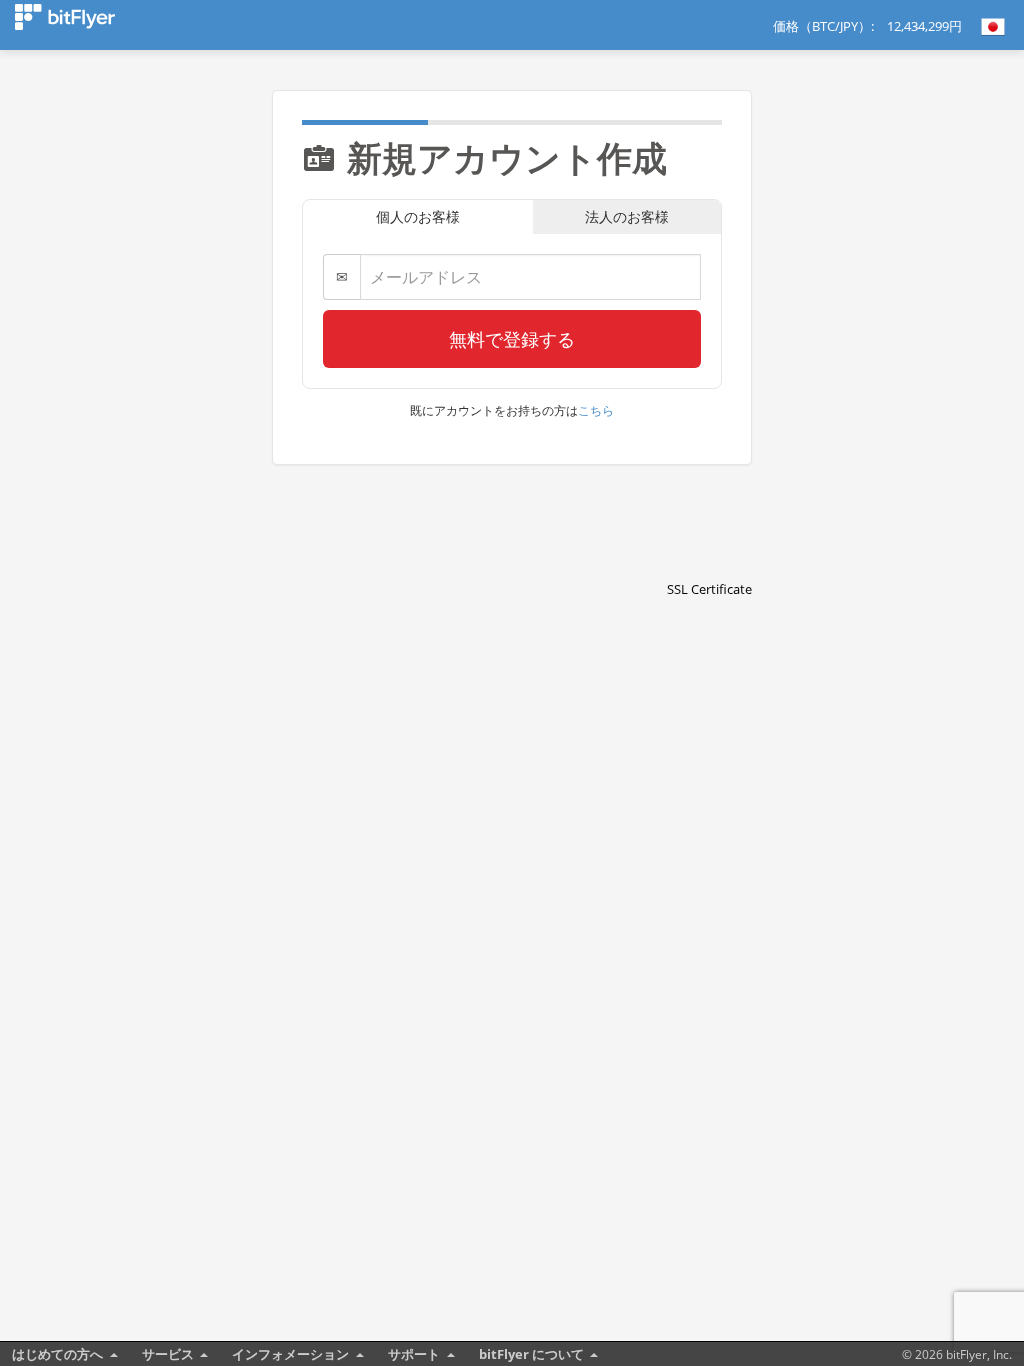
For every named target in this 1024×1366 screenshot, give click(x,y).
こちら (596, 410)
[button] (710, 554)
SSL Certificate (709, 589)
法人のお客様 (627, 216)
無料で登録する (512, 339)
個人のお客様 (418, 216)
